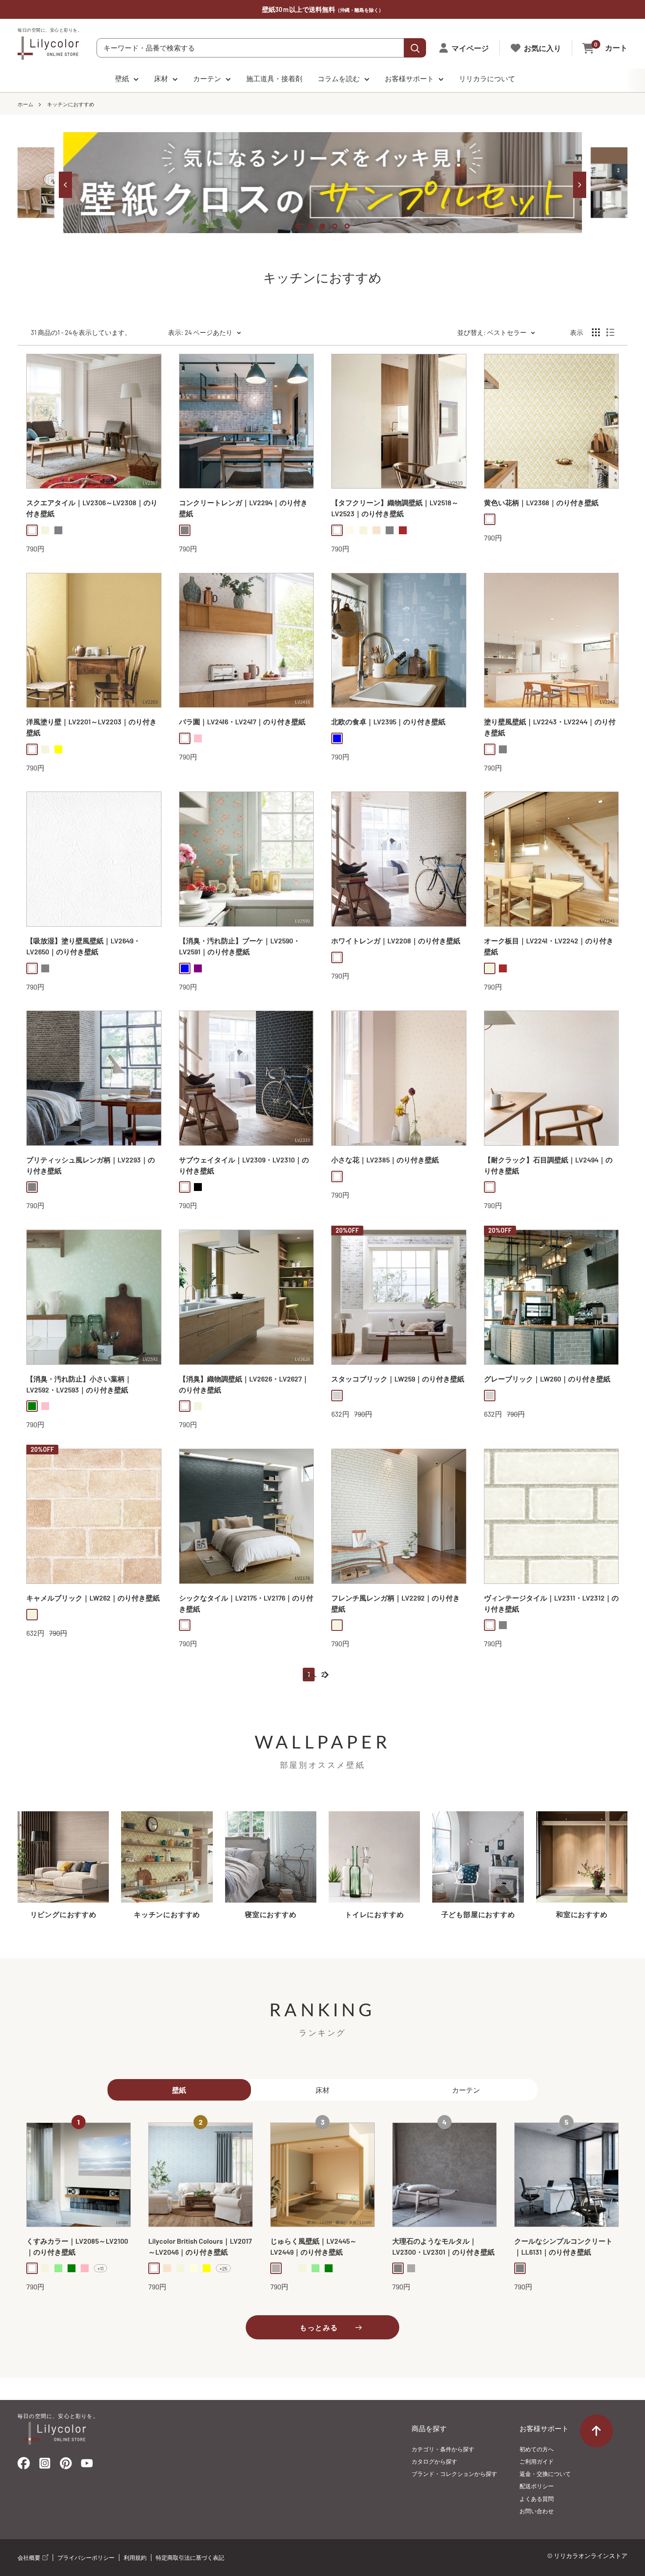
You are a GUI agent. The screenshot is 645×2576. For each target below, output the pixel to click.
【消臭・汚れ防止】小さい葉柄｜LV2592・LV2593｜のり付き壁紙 (79, 1384)
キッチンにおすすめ (71, 104)
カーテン (207, 78)
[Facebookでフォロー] (24, 2466)
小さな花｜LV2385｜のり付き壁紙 (385, 1160)
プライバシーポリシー (86, 2558)
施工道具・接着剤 (274, 78)
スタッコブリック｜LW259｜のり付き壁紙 (398, 1379)
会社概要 (30, 2558)
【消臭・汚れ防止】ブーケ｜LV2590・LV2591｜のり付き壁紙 (240, 946)
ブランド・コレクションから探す (454, 2474)
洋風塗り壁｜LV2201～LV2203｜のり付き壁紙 (91, 727)
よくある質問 (537, 2499)
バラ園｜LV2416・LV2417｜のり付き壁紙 (242, 721)
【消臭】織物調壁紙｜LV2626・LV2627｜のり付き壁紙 (244, 1384)
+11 (100, 2269)
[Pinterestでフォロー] (66, 2466)
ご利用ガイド (537, 2461)
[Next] (580, 185)
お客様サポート (409, 78)
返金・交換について (545, 2474)
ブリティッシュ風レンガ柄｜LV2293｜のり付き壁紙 (91, 1165)
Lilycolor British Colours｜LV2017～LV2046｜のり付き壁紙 (200, 2247)
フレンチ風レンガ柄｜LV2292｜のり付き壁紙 (396, 1603)
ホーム (25, 104)
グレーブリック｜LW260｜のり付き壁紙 (547, 1379)
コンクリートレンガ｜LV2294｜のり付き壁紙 (243, 508)
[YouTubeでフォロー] (87, 2466)
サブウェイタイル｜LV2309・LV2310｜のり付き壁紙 (244, 1165)
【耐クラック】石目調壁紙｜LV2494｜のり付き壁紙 (548, 1165)
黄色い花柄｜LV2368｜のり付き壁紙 (541, 502)
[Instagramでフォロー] (45, 2466)
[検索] (415, 48)
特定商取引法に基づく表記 (190, 2558)
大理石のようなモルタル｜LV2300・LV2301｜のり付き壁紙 (443, 2247)
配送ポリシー (537, 2486)
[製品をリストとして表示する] (610, 332)
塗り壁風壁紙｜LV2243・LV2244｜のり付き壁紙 (550, 727)
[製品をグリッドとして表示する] (596, 332)
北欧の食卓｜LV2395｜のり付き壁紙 (388, 721)
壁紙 (122, 78)
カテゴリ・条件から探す (443, 2449)
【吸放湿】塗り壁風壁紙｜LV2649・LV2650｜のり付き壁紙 (83, 946)
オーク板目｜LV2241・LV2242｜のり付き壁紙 (549, 946)
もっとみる (319, 2328)
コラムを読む (339, 78)
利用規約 (135, 2558)
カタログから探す (434, 2461)
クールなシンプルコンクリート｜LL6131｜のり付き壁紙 (563, 2247)
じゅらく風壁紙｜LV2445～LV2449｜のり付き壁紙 (314, 2247)
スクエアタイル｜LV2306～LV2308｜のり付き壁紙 (92, 508)
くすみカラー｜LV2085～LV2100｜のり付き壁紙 (77, 2247)
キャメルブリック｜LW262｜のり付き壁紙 (93, 1598)
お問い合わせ (537, 2511)
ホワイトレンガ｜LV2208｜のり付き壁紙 (396, 941)
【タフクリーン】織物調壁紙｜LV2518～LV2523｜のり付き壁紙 (395, 508)
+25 (223, 2269)
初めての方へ (537, 2449)
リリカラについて (487, 78)
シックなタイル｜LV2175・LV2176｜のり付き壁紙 (246, 1603)
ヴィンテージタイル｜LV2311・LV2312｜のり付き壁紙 (551, 1603)
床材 (161, 78)
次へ (310, 1675)
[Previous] (65, 185)
